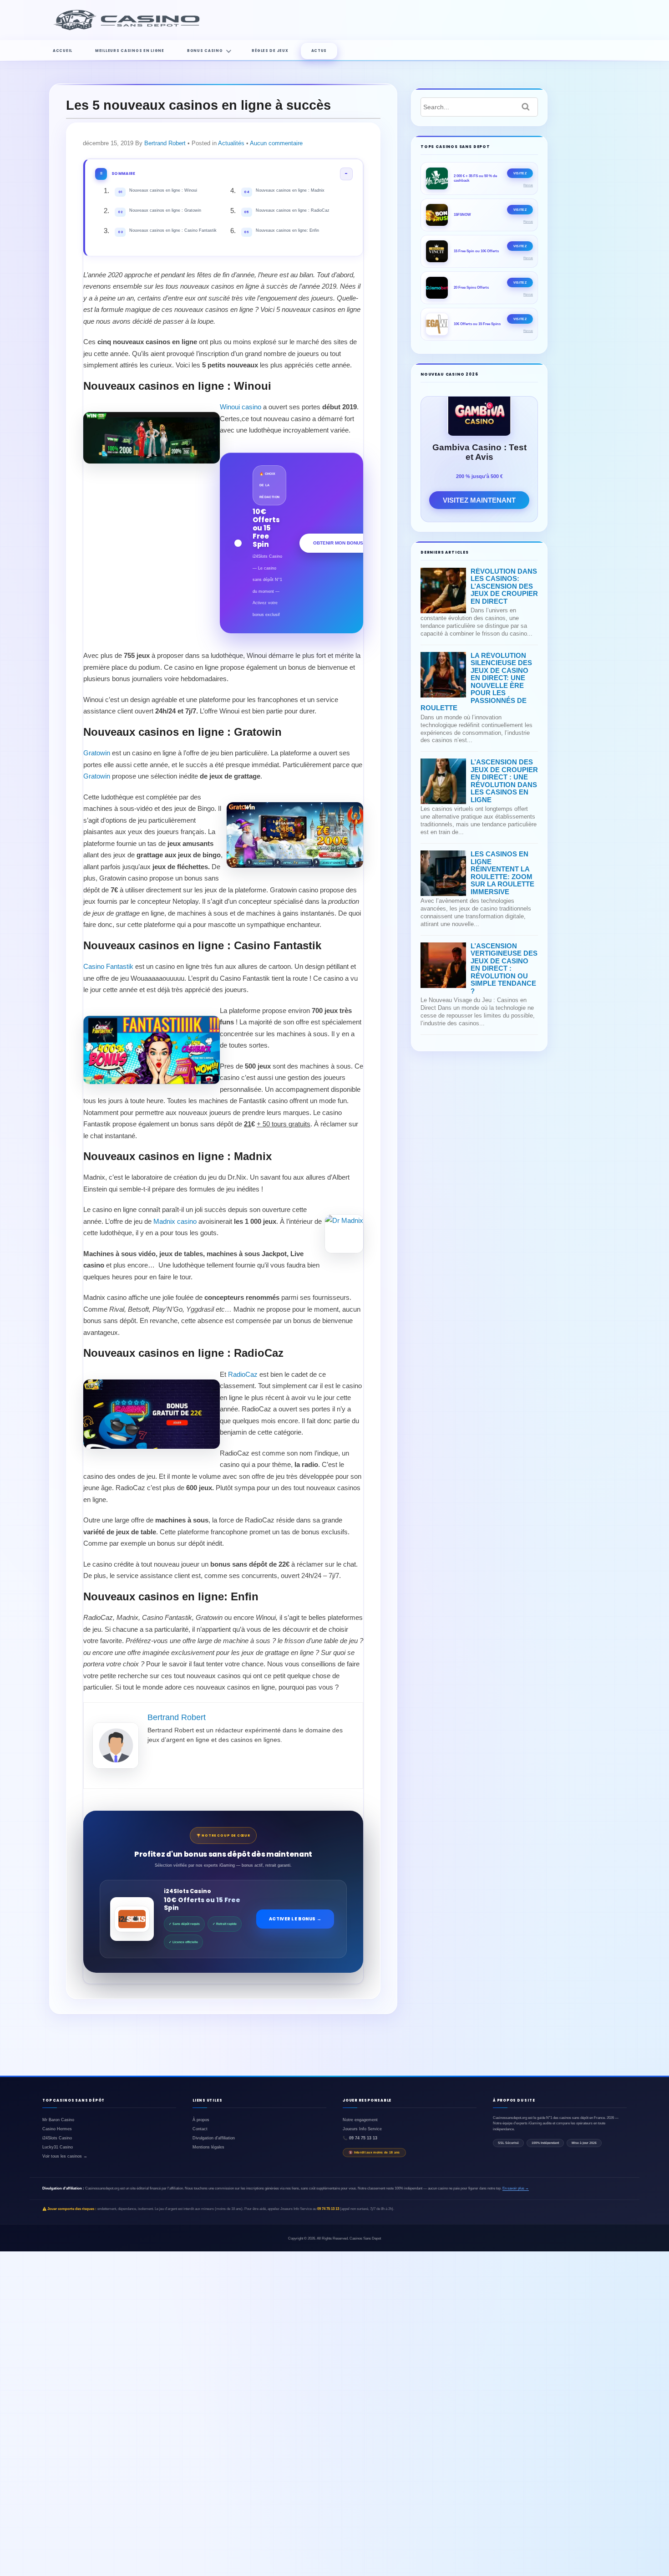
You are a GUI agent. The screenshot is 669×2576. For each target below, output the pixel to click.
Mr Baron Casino (58, 2120)
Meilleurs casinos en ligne (130, 51)
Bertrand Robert (165, 143)
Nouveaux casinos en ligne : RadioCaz (287, 211)
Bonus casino (205, 51)
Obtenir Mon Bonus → (341, 543)
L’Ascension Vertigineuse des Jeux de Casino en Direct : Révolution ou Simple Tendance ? (504, 968)
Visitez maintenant (479, 500)
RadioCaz (243, 1374)
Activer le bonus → (295, 1919)
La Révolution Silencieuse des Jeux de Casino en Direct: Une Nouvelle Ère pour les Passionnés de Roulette (476, 682)
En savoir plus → (516, 2188)
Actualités (231, 143)
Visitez (520, 173)
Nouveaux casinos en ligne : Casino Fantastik (167, 231)
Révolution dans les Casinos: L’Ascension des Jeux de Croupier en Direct (504, 586)
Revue (528, 185)
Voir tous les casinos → (65, 2156)
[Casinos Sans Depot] (129, 29)
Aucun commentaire (276, 143)
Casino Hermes (57, 2129)
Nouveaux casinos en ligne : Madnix (284, 191)
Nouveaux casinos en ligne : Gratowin (160, 211)
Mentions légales (208, 2147)
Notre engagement (360, 2120)
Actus (319, 51)
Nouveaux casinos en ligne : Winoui (158, 191)
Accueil (63, 51)
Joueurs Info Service (362, 2129)
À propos (201, 2120)
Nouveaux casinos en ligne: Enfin (281, 231)
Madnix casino (175, 1221)
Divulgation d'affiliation (214, 2138)
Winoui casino (241, 407)
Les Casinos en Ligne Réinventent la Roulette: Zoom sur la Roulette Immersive (502, 873)
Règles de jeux (270, 51)
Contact (200, 2129)
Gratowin (97, 753)
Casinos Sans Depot (365, 2238)
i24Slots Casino (57, 2138)
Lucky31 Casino (58, 2147)
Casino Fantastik (108, 966)
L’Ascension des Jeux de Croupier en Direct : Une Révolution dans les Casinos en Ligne (504, 781)
